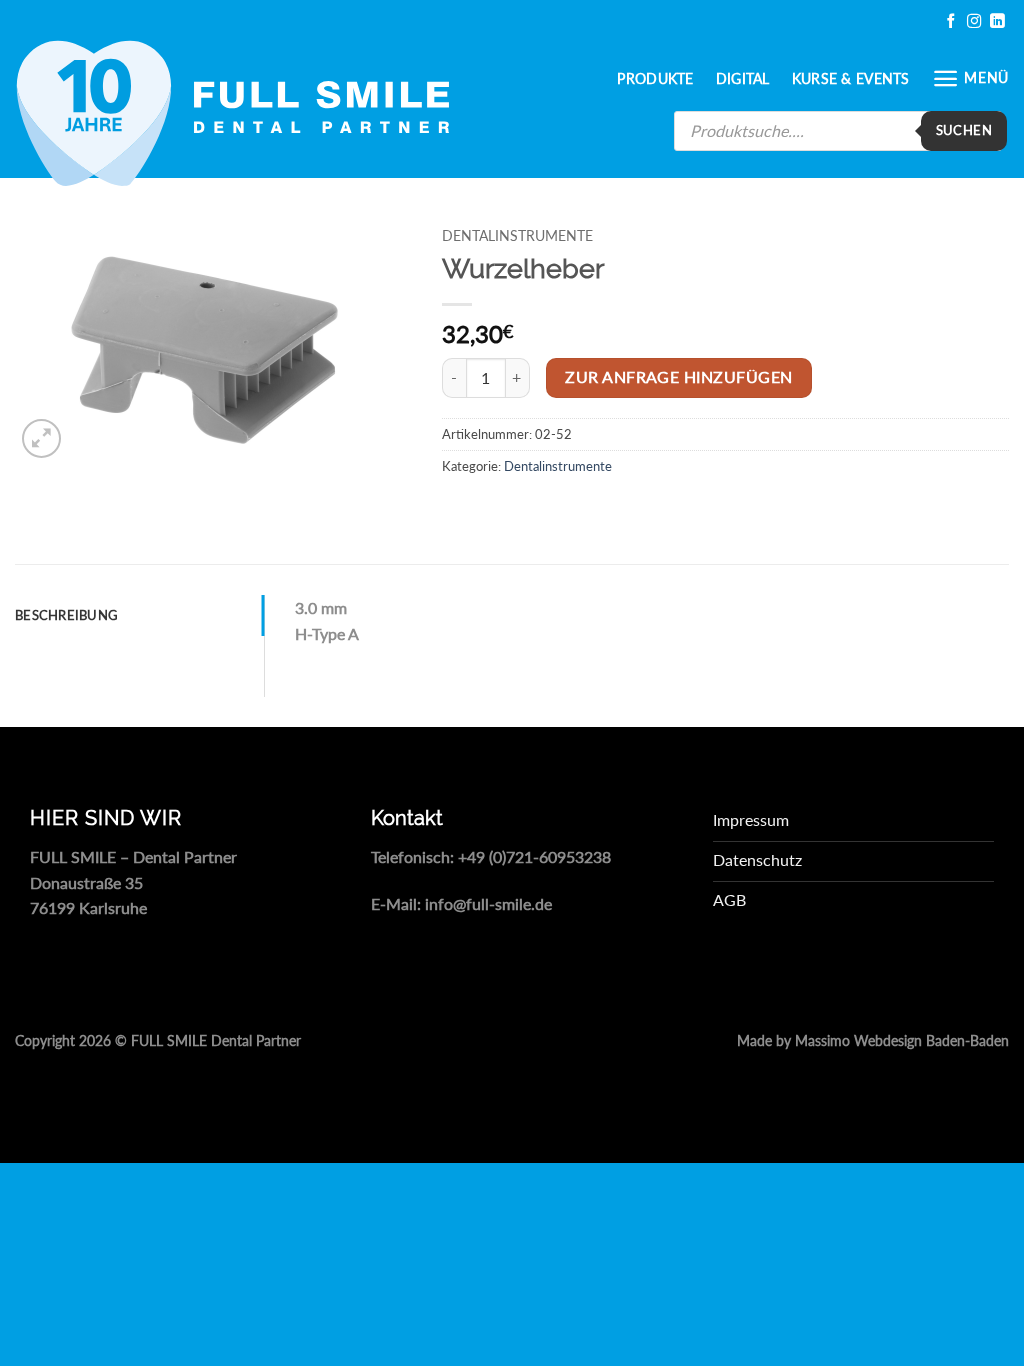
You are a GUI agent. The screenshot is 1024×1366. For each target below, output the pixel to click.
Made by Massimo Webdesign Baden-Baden (873, 1041)
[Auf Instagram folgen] (974, 21)
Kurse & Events (851, 78)
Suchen (964, 130)
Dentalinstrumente (517, 236)
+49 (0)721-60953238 (534, 856)
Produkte (655, 78)
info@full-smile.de (488, 903)
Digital (743, 78)
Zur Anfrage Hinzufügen (678, 377)
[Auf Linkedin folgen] (997, 21)
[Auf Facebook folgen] (951, 21)
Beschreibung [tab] (66, 615)
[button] (970, 78)
